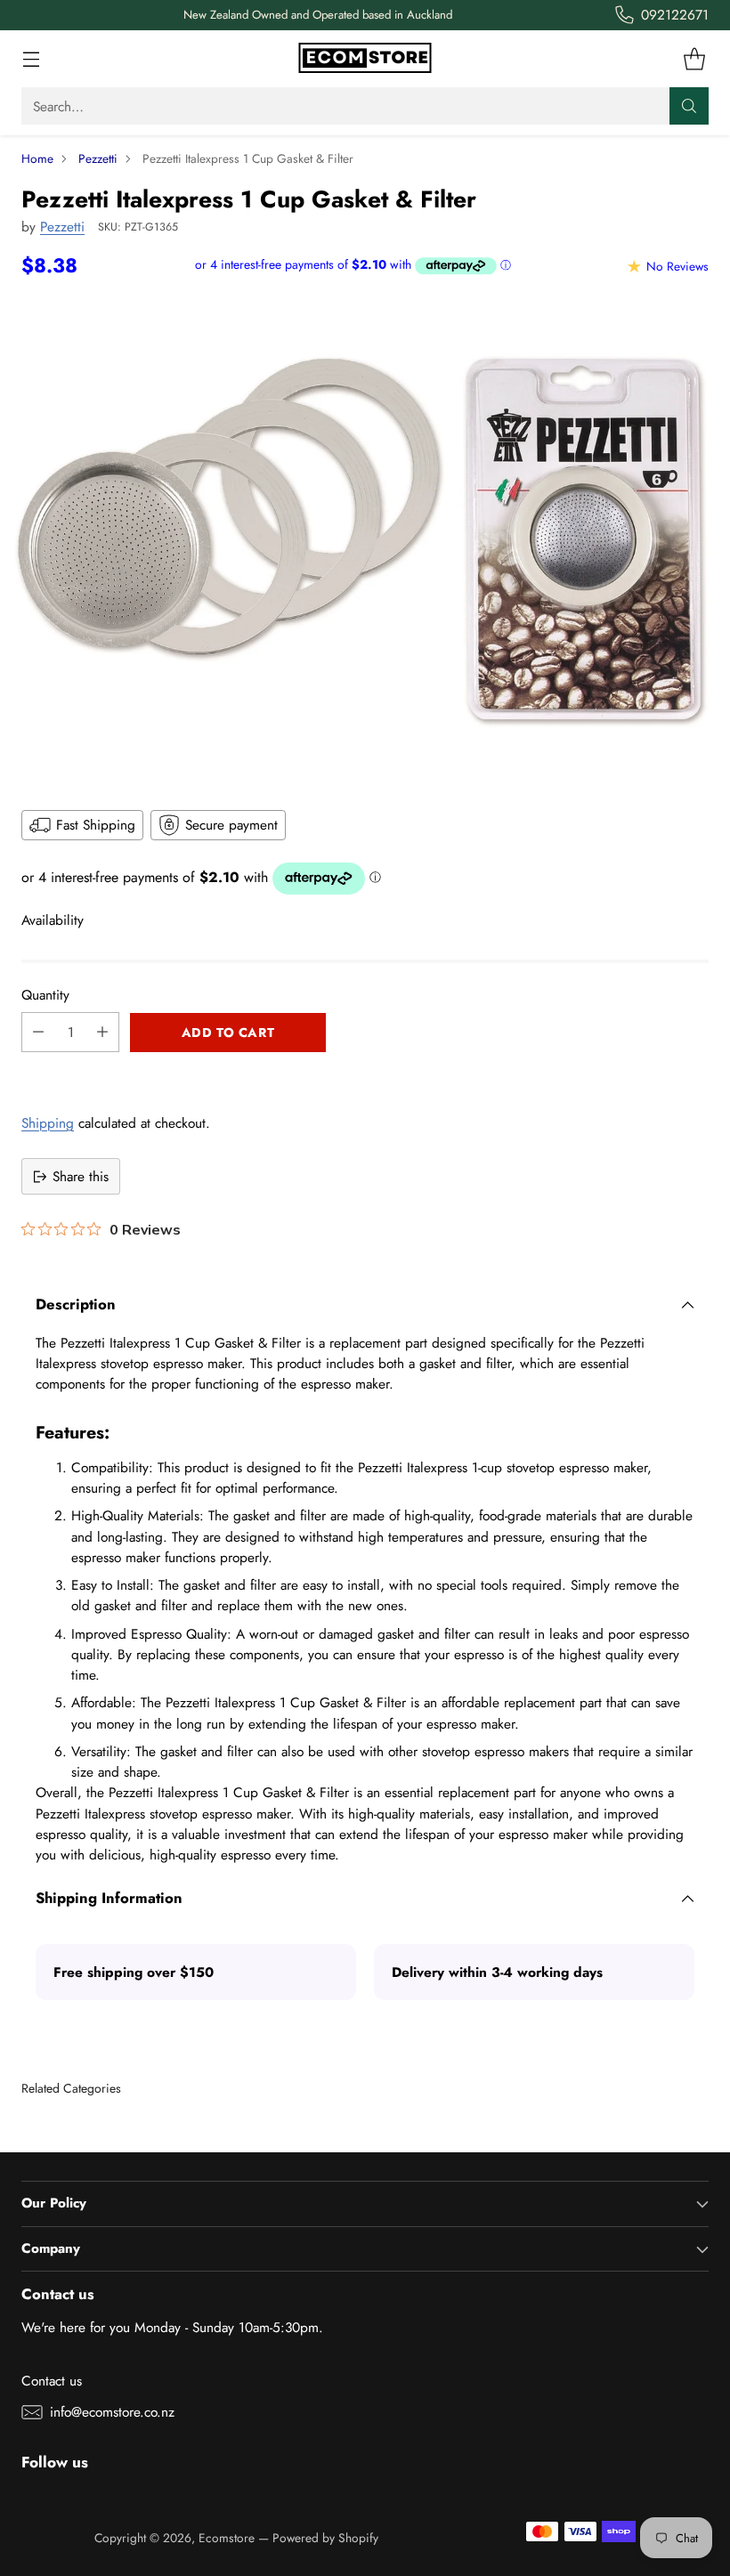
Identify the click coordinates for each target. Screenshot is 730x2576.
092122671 (675, 15)
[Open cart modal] (694, 59)
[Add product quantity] (102, 1032)
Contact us (52, 2381)
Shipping (48, 1123)
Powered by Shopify (325, 2538)
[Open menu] (31, 59)
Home (37, 158)
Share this (81, 1176)
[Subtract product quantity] (38, 1032)
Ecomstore (227, 2538)
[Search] (689, 106)
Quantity (45, 995)
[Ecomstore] (365, 59)
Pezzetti (98, 158)
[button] (365, 1072)
